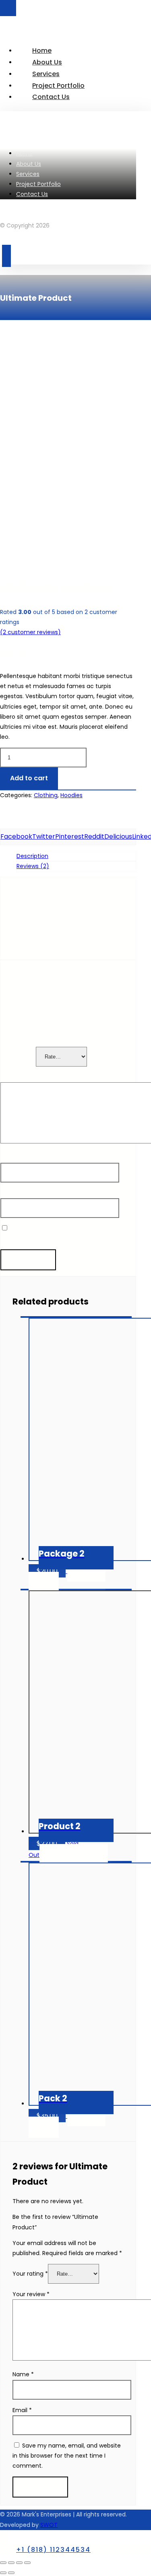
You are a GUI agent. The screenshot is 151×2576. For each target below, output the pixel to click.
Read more (74, 1855)
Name (11, 1158)
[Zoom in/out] (27, 2563)
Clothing (46, 795)
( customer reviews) (30, 632)
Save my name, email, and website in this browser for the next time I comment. (67, 2456)
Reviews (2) (33, 866)
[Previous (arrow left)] (3, 2573)
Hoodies (71, 795)
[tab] (76, 856)
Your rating (18, 1056)
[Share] (11, 2563)
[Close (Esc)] (3, 2563)
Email (10, 1193)
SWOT (49, 2525)
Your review (19, 1077)
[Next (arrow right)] (11, 2573)
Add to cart (29, 778)
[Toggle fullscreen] (19, 2563)
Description (32, 856)
